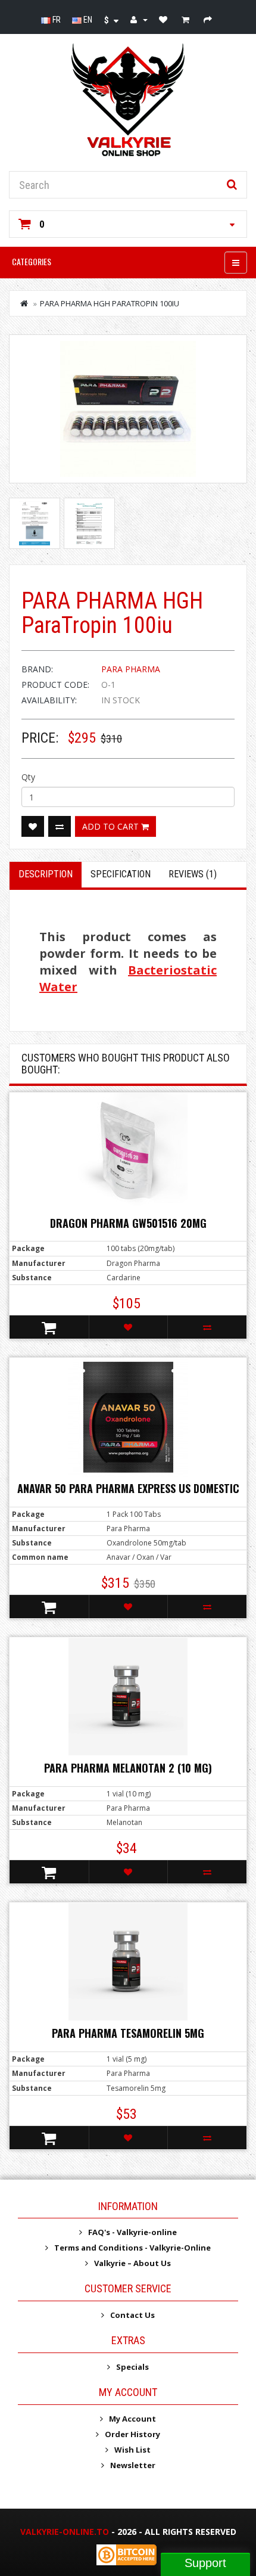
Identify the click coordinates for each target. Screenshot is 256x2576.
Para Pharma (131, 669)
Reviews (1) (193, 874)
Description (46, 874)
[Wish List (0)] (165, 20)
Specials (132, 2367)
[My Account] (139, 20)
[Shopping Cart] (187, 20)
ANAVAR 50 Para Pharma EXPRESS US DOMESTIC (128, 1488)
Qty (28, 777)
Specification (121, 874)
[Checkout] (209, 20)
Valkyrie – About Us (132, 2263)
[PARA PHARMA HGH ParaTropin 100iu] (128, 409)
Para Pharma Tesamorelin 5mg (128, 2033)
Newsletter (133, 2465)
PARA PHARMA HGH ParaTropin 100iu (110, 303)
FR (56, 20)
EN (87, 20)
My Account (132, 2419)
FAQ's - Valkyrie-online (132, 2232)
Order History (132, 2434)
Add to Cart (112, 826)
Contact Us (132, 2315)
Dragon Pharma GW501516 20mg (128, 1223)
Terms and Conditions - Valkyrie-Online (132, 2248)
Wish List (132, 2450)
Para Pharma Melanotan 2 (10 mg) (128, 1768)
